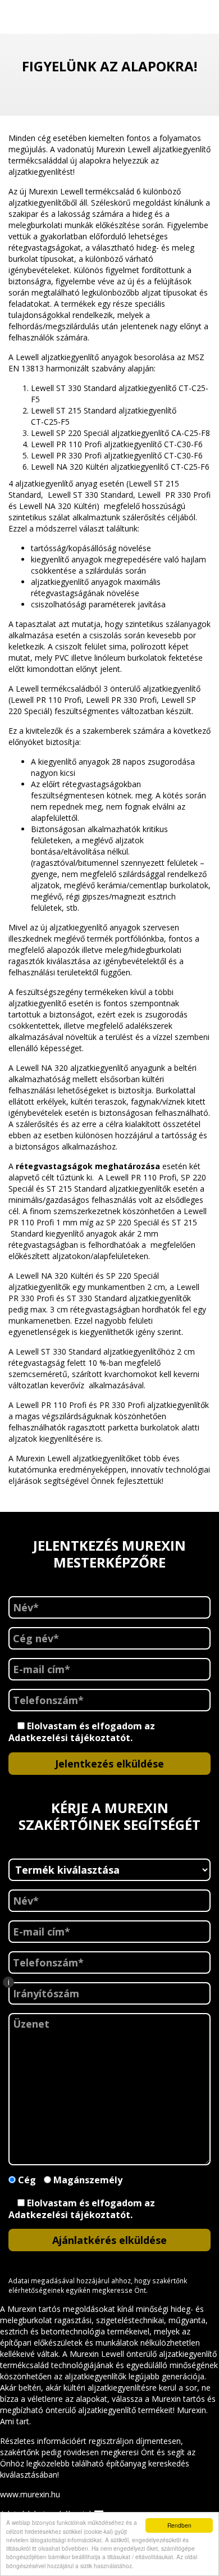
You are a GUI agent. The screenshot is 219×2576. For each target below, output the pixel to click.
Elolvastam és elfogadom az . (82, 1732)
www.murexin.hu (30, 2494)
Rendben (179, 2525)
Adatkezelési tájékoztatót (69, 1738)
